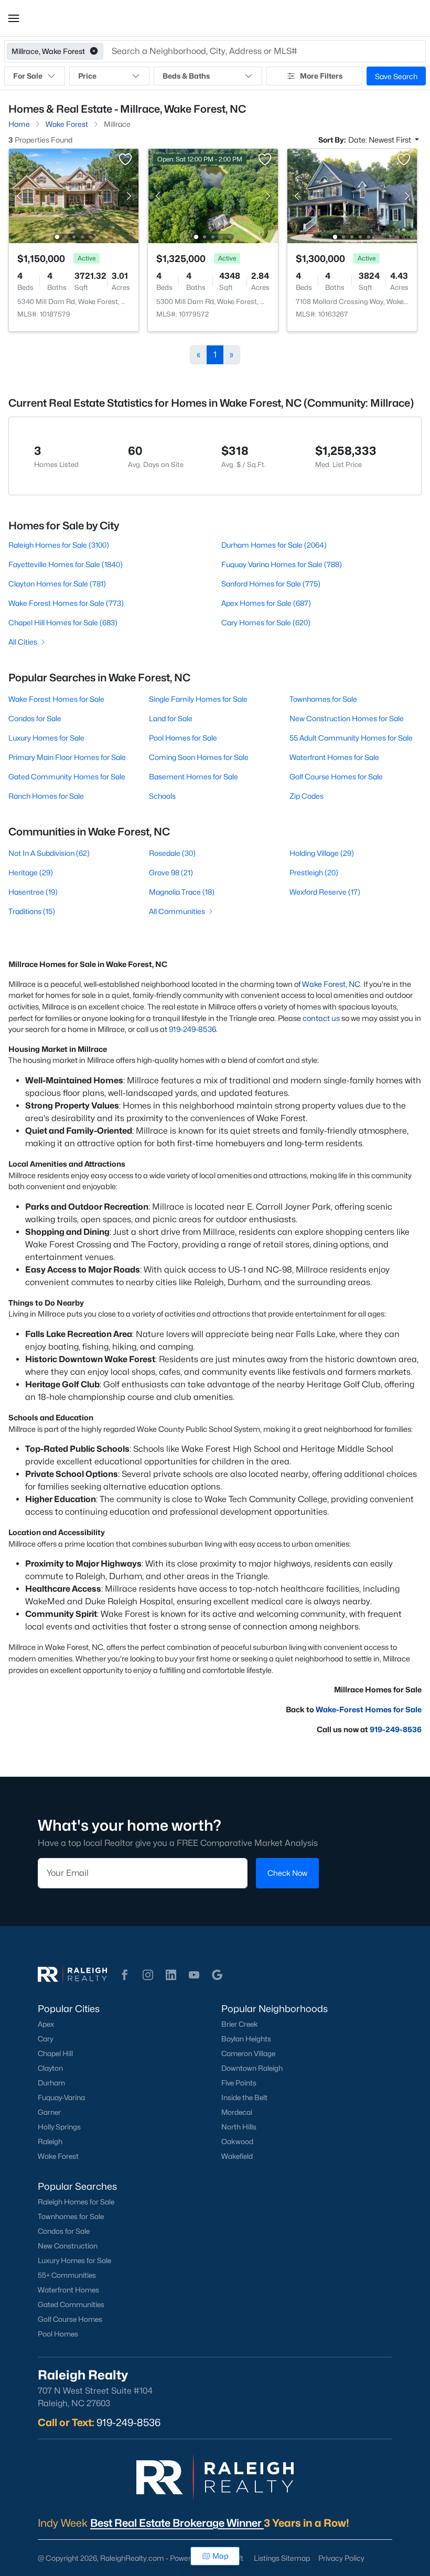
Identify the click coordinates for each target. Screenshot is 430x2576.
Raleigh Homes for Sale (76, 2202)
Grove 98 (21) (171, 872)
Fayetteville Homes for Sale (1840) (66, 564)
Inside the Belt (244, 2097)
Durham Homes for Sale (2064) (274, 545)
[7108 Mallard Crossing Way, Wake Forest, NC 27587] (352, 195)
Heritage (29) (31, 872)
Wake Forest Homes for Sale (56, 699)
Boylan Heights (246, 2039)
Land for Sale (171, 718)
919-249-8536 (192, 1029)
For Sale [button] (28, 76)
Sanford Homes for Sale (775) (271, 584)
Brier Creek (240, 2024)
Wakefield (237, 2156)
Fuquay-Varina (61, 2097)
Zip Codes (307, 796)
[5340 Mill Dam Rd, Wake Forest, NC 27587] (74, 195)
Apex (46, 2024)
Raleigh (50, 2142)
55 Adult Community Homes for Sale (351, 738)
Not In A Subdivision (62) (49, 853)
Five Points (239, 2083)
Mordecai (237, 2112)
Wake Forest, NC (331, 984)
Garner (49, 2112)
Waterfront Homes (68, 2290)
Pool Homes (58, 2334)
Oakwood (237, 2142)
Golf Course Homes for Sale (336, 776)
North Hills (239, 2127)
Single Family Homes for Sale (198, 699)
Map (221, 2556)
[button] (14, 18)
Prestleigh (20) (314, 872)
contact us (321, 1018)
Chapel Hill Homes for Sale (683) (63, 622)
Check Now (287, 1873)
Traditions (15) (32, 911)
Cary (45, 2039)
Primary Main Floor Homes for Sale (67, 757)
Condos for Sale (35, 718)
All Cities (23, 642)
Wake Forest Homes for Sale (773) (66, 603)
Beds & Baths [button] (186, 76)
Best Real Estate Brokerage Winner (177, 2523)
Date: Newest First (380, 140)
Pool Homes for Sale (183, 738)
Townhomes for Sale (323, 699)
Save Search (396, 76)
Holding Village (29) (322, 853)
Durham (51, 2083)
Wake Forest (58, 2156)
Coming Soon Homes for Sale (199, 757)
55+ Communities (67, 2275)
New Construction (68, 2246)
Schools (162, 796)
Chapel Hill (55, 2053)
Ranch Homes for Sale (46, 796)
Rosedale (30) (172, 853)
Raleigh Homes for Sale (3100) (59, 545)
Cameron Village (248, 2053)
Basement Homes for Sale (193, 776)
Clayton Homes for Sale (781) (57, 584)
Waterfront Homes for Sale (334, 757)
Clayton (50, 2068)
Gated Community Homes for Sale (67, 776)
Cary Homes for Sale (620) (266, 622)
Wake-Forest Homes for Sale (369, 1709)
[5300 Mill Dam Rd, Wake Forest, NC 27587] (213, 195)
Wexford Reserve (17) (325, 892)
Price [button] (87, 76)
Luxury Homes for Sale (46, 738)
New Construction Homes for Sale (347, 718)
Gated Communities (71, 2305)
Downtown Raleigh (252, 2068)
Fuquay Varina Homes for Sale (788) (282, 564)
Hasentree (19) (33, 892)
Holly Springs (59, 2127)
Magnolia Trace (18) (182, 892)
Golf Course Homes (70, 2319)
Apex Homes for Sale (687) (266, 603)
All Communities (177, 911)
